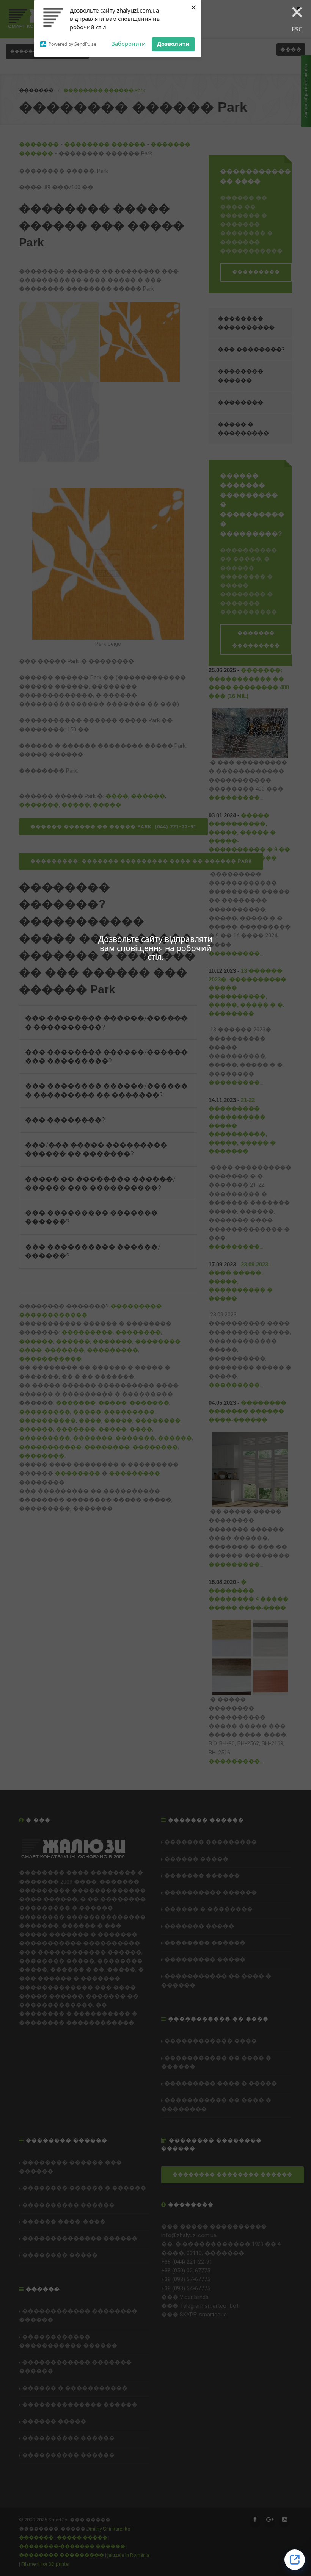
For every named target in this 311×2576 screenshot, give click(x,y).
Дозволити (173, 44)
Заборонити (129, 44)
